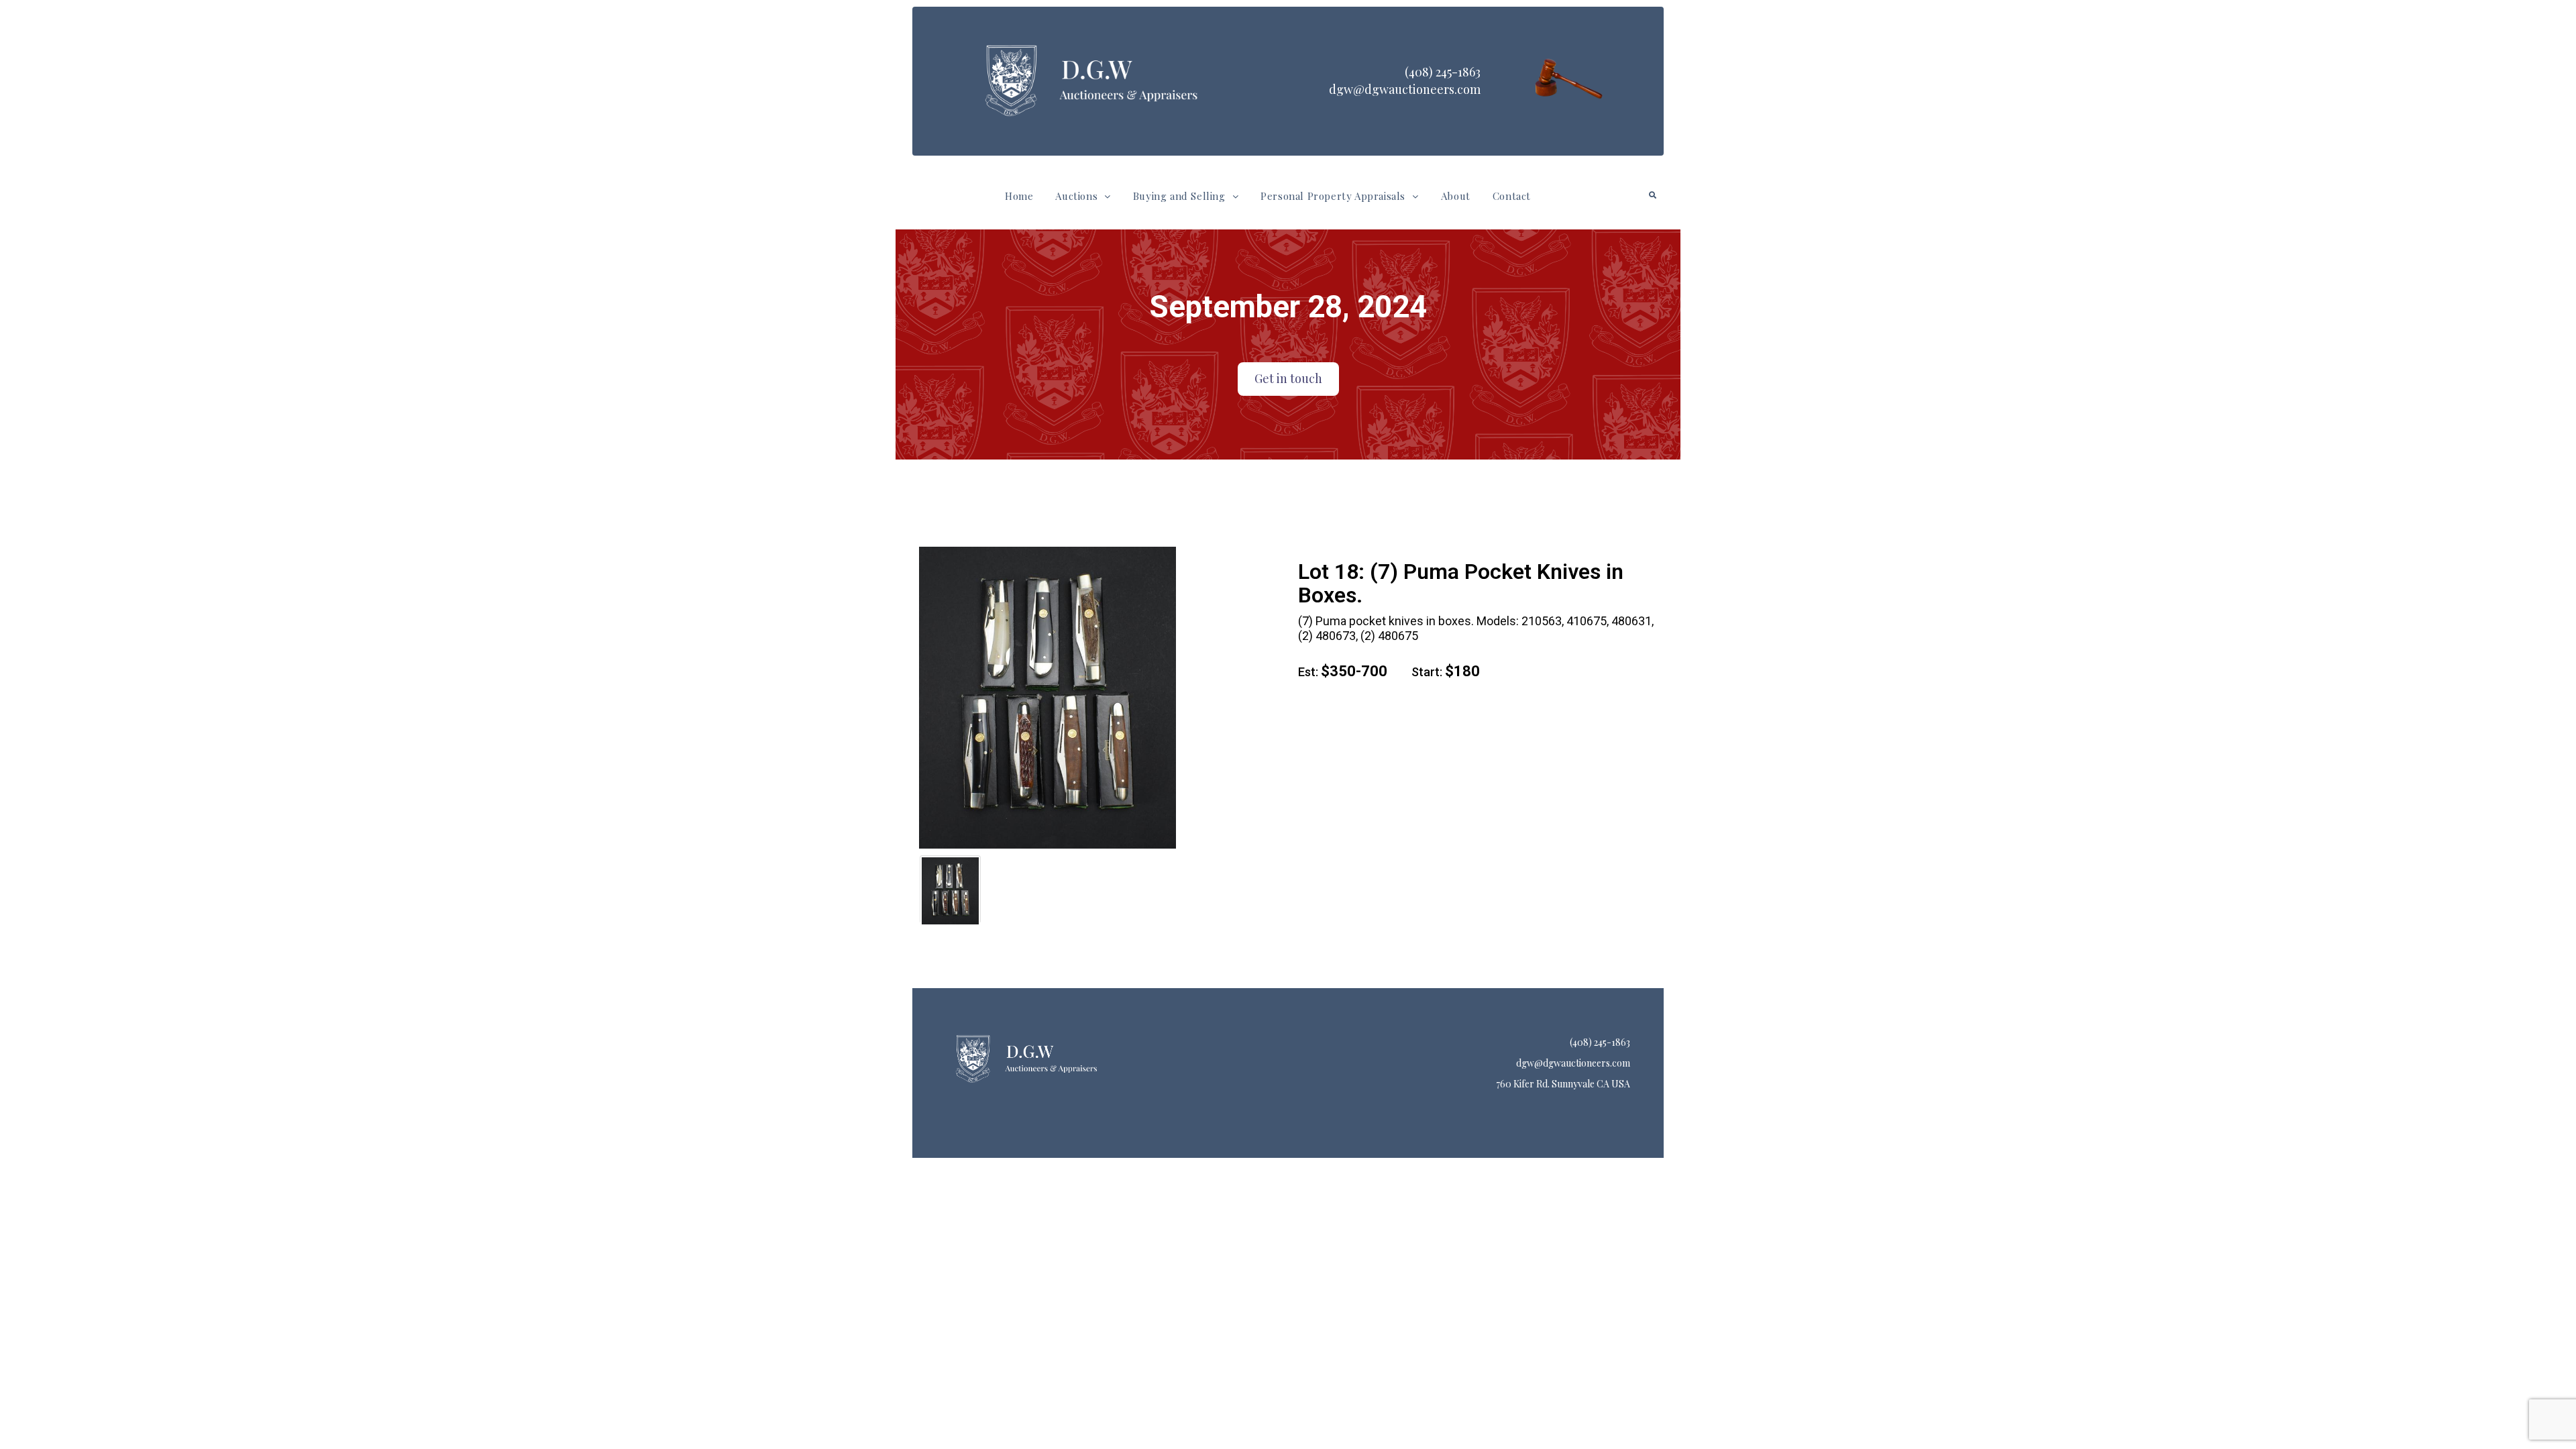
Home (1019, 196)
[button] (1083, 196)
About (1456, 196)
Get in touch (1288, 378)
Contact (1512, 196)
